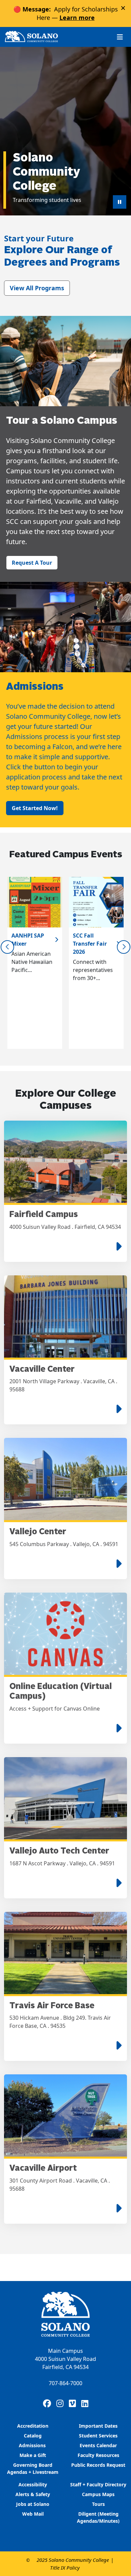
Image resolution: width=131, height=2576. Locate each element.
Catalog (33, 2436)
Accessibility (33, 2484)
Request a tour (32, 563)
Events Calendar (98, 2445)
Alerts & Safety (33, 2494)
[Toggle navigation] (120, 37)
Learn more (77, 18)
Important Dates (98, 2426)
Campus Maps (98, 2494)
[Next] (124, 947)
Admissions (33, 2445)
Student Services (98, 2436)
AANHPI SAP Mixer (28, 940)
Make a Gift (33, 2455)
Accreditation (33, 2426)
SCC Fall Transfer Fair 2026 (90, 944)
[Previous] (7, 947)
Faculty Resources (98, 2455)
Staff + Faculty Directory (98, 2484)
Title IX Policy (65, 2568)
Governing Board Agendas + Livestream (33, 2468)
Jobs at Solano (33, 2504)
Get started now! (35, 808)
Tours (98, 2504)
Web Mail (33, 2514)
